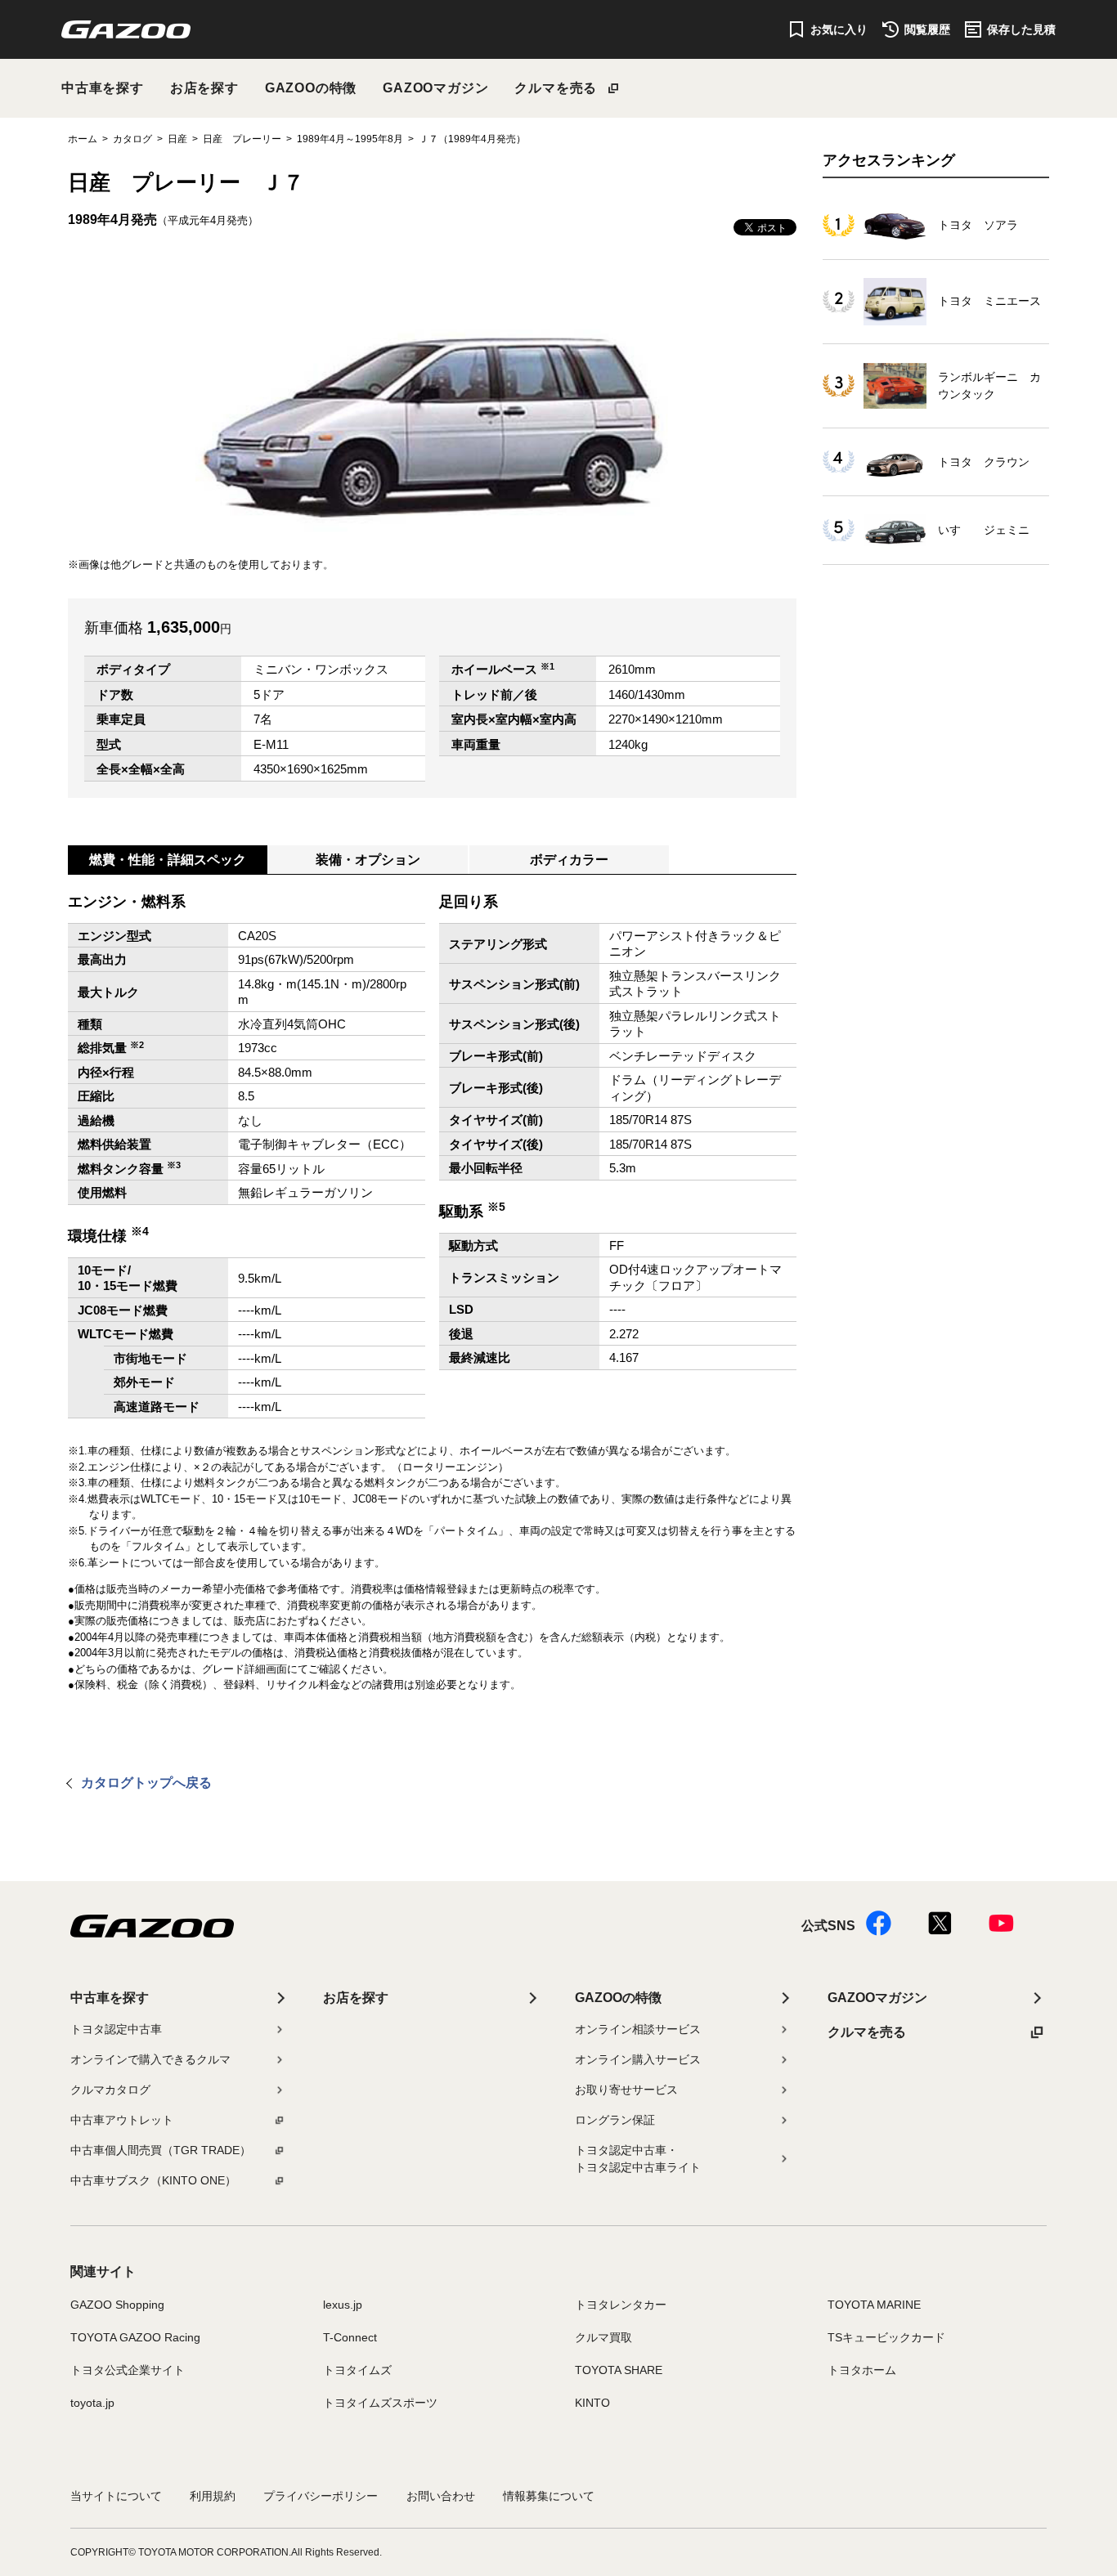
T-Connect (350, 2337)
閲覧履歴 (927, 29)
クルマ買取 (603, 2337)
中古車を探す (103, 88)
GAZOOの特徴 (311, 88)
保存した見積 (1021, 29)
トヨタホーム (862, 2370)
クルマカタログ (110, 2090)
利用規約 (213, 2496)
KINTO (592, 2403)
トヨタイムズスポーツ (380, 2403)
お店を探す (204, 88)
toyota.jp (92, 2403)
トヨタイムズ (357, 2370)
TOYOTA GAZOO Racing (135, 2337)
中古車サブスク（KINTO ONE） (153, 2180)
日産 (177, 139)
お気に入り (839, 29)
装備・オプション (368, 860)
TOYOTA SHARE (619, 2370)
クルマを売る (556, 88)
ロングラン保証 (615, 2120)
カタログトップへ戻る (146, 1783)
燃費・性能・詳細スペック (168, 860)
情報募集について (549, 2496)
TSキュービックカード (886, 2337)
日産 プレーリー (242, 139)
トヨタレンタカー (621, 2305)
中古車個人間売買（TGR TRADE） (161, 2150)
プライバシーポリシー (321, 2496)
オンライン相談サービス (638, 2029)
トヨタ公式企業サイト (128, 2370)
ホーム (83, 139)
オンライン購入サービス (638, 2059)
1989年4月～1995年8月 (350, 139)
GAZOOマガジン (435, 88)
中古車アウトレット (122, 2120)
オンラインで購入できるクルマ (150, 2059)
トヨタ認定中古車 (116, 2029)
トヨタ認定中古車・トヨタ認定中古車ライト (638, 2159)
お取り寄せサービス (626, 2090)
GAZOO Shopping (117, 2305)
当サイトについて (116, 2496)
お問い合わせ (441, 2496)
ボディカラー (569, 860)
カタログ (132, 139)
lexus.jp (343, 2305)
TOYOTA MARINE (874, 2305)
